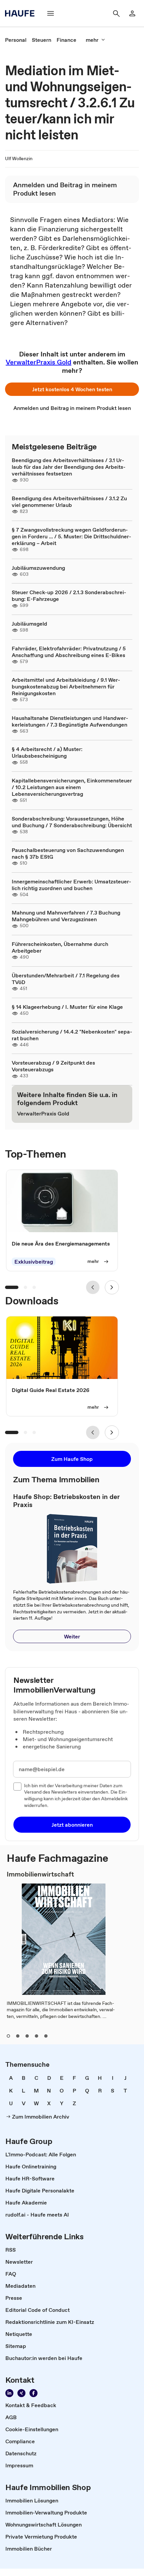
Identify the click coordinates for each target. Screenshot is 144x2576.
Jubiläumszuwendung (38, 568)
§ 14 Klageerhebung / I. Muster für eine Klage (67, 1007)
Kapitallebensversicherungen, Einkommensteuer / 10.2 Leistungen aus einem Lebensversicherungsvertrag (72, 787)
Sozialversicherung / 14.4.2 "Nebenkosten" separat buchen (72, 1035)
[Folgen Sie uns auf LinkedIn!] (9, 2393)
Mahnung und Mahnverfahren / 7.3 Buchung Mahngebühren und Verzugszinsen (66, 916)
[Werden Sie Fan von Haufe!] (33, 2393)
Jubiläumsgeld (29, 624)
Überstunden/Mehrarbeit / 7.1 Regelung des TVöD (66, 979)
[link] (16, 40)
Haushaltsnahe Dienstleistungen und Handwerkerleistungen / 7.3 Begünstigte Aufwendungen (70, 721)
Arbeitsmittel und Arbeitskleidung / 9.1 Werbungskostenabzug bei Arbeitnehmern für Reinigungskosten (66, 686)
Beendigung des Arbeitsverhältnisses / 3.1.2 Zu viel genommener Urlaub (69, 502)
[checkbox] (17, 1787)
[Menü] (51, 13)
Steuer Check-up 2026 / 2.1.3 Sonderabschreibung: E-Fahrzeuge (69, 596)
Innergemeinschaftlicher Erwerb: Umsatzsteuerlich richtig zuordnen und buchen (71, 885)
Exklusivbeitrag (34, 1262)
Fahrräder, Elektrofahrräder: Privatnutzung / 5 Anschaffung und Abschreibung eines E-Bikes (69, 652)
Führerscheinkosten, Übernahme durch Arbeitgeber (60, 947)
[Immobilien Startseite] (22, 13)
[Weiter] (112, 1287)
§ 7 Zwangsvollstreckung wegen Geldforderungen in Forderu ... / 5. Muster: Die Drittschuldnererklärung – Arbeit (71, 536)
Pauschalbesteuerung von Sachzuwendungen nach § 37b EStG (68, 853)
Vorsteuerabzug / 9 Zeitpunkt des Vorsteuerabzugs (53, 1066)
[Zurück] (93, 1287)
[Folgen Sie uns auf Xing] (21, 2393)
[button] (72, 389)
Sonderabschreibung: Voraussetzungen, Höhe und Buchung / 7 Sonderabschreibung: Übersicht (72, 822)
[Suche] (116, 13)
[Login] (132, 13)
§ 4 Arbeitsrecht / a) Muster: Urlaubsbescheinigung (47, 752)
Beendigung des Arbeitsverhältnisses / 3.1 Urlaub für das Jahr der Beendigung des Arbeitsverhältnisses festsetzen (69, 467)
